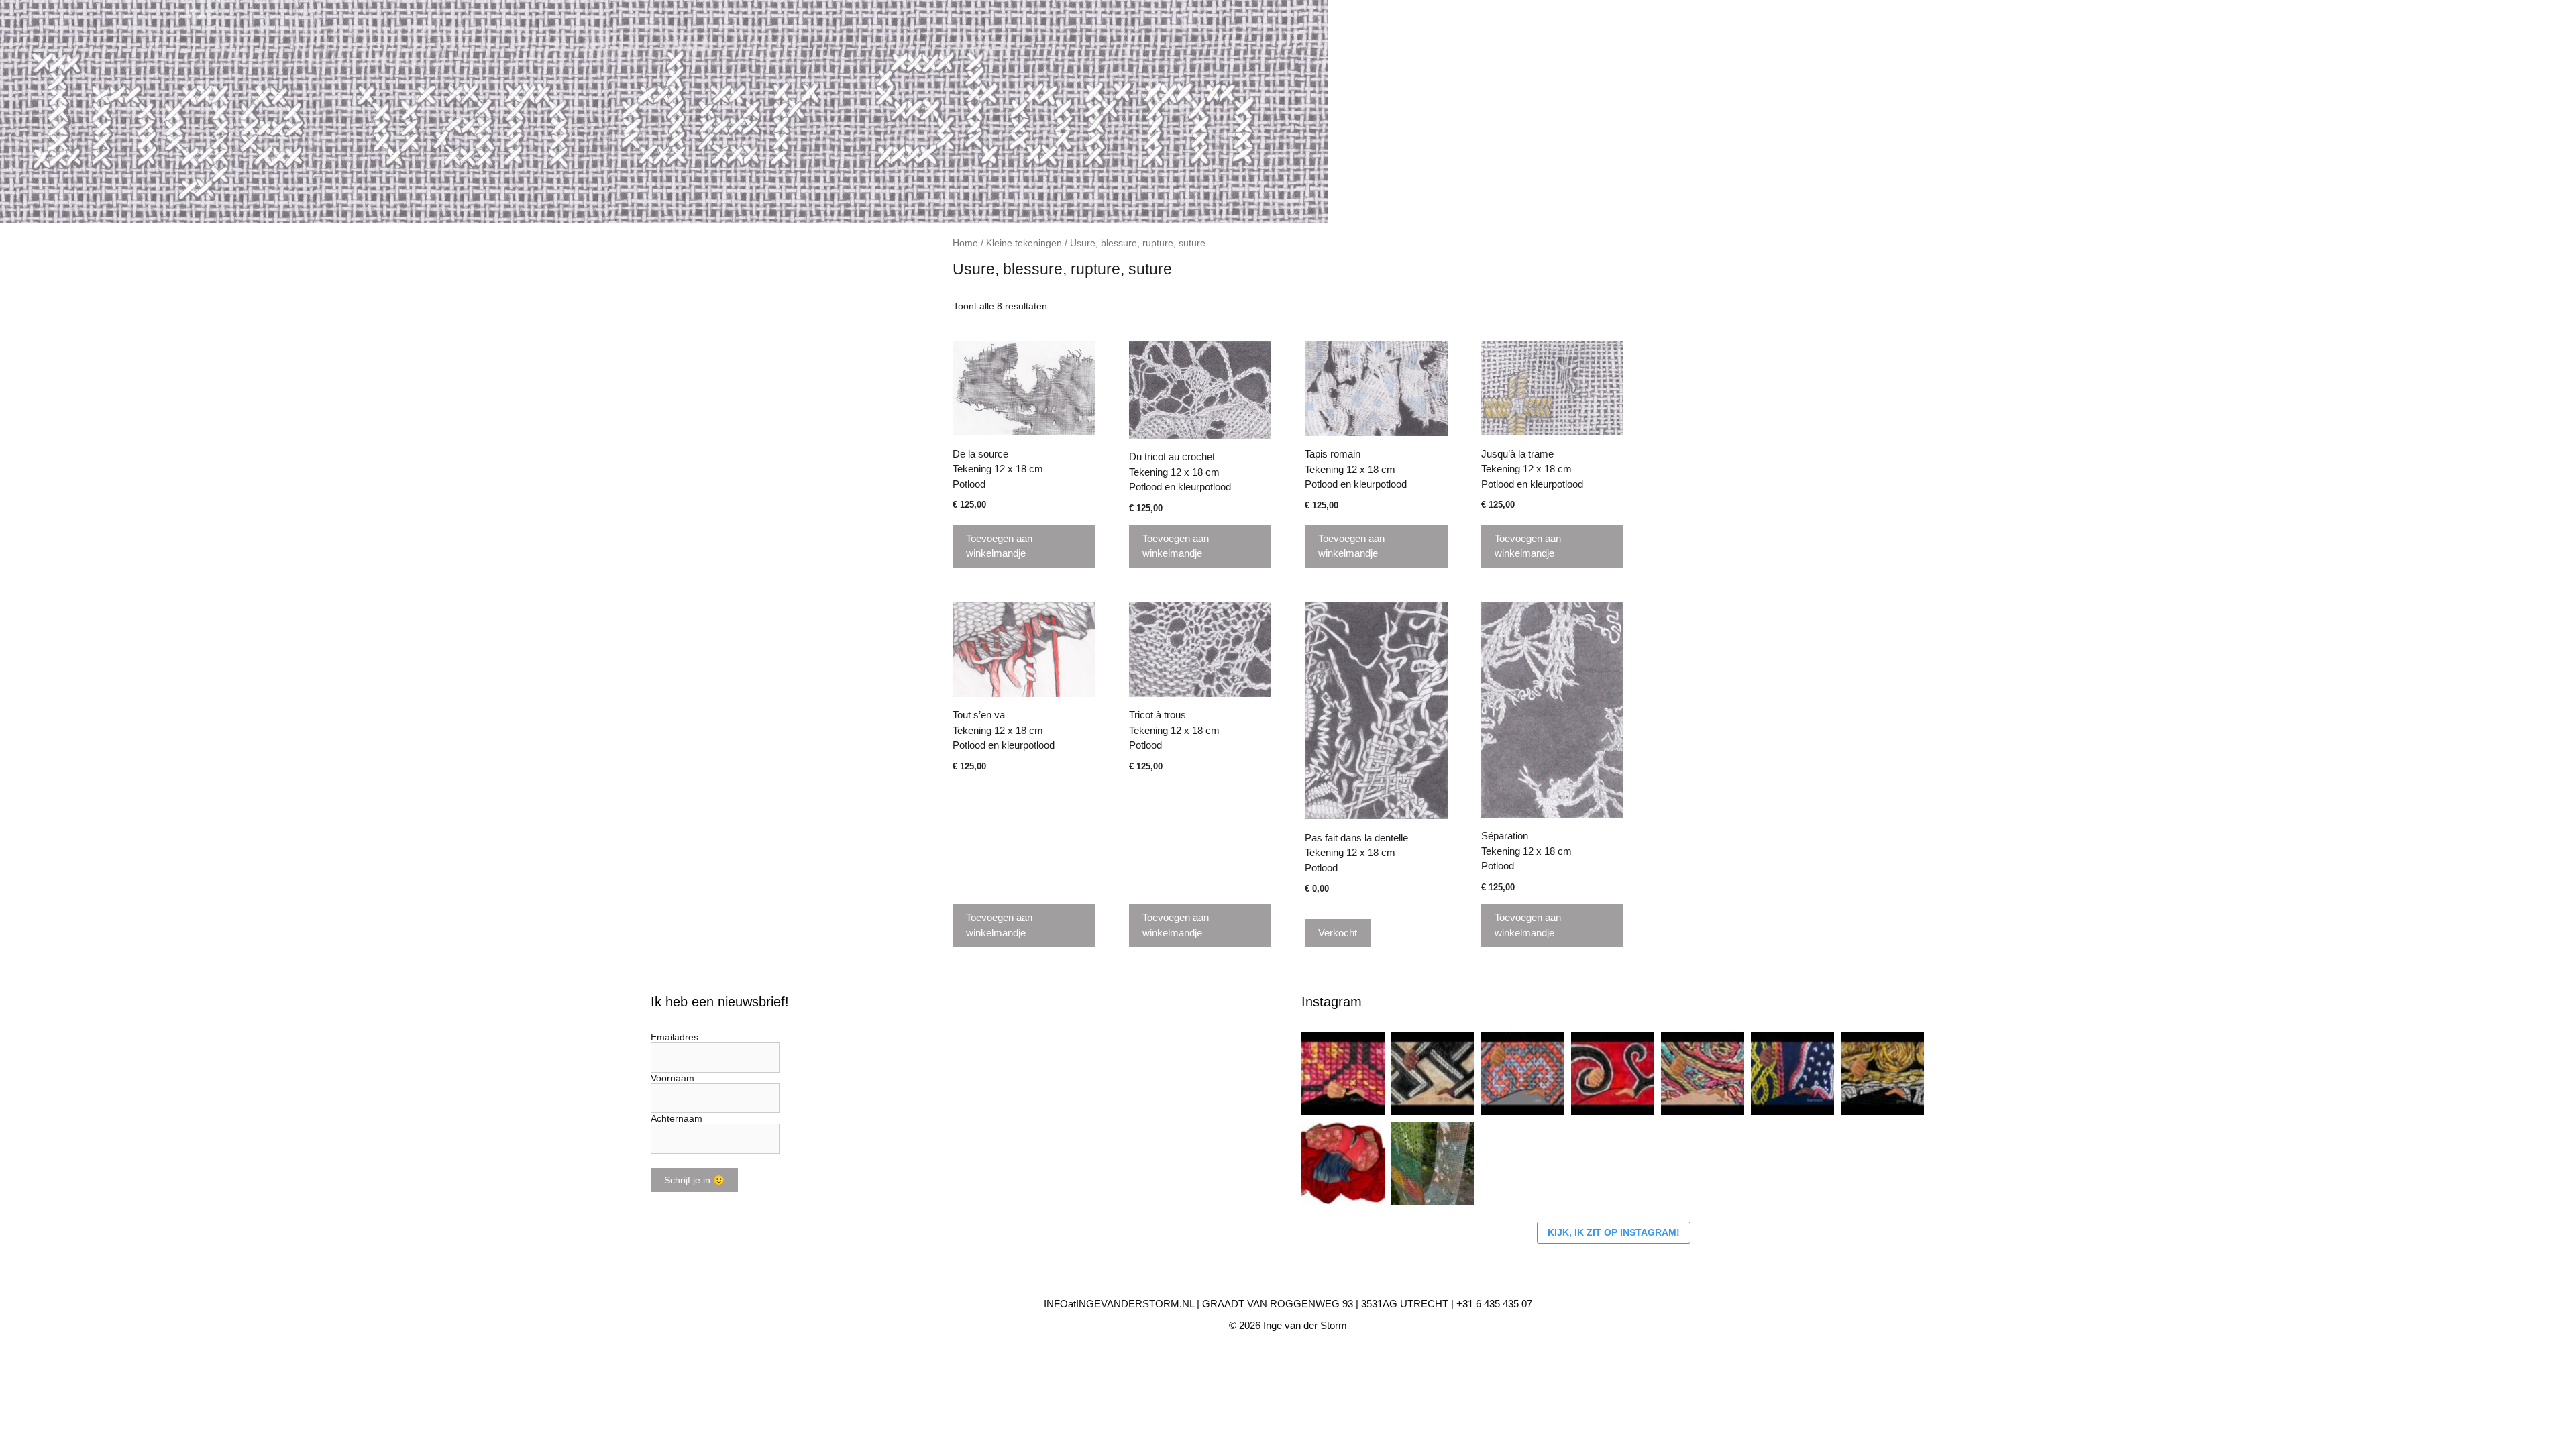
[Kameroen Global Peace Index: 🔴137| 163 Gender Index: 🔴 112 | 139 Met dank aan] (1792, 1073)
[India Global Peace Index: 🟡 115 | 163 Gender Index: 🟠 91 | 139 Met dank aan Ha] (1703, 1073)
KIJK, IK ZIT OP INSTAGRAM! (1614, 1232)
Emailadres (675, 1037)
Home (965, 243)
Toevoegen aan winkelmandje (999, 546)
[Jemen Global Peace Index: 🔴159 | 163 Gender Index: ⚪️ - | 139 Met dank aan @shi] (1882, 1073)
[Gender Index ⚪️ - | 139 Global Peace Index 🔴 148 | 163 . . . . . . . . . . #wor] (1343, 1073)
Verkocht (1338, 933)
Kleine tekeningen (1024, 243)
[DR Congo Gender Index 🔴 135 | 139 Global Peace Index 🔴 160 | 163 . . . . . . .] (1433, 1073)
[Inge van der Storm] (664, 111)
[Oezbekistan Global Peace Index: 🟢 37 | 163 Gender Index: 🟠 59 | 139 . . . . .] (1613, 1073)
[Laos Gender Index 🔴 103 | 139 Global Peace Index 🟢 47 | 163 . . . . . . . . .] (1523, 1073)
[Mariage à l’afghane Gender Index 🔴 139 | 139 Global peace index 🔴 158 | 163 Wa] (1343, 1163)
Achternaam (677, 1118)
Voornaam (673, 1078)
